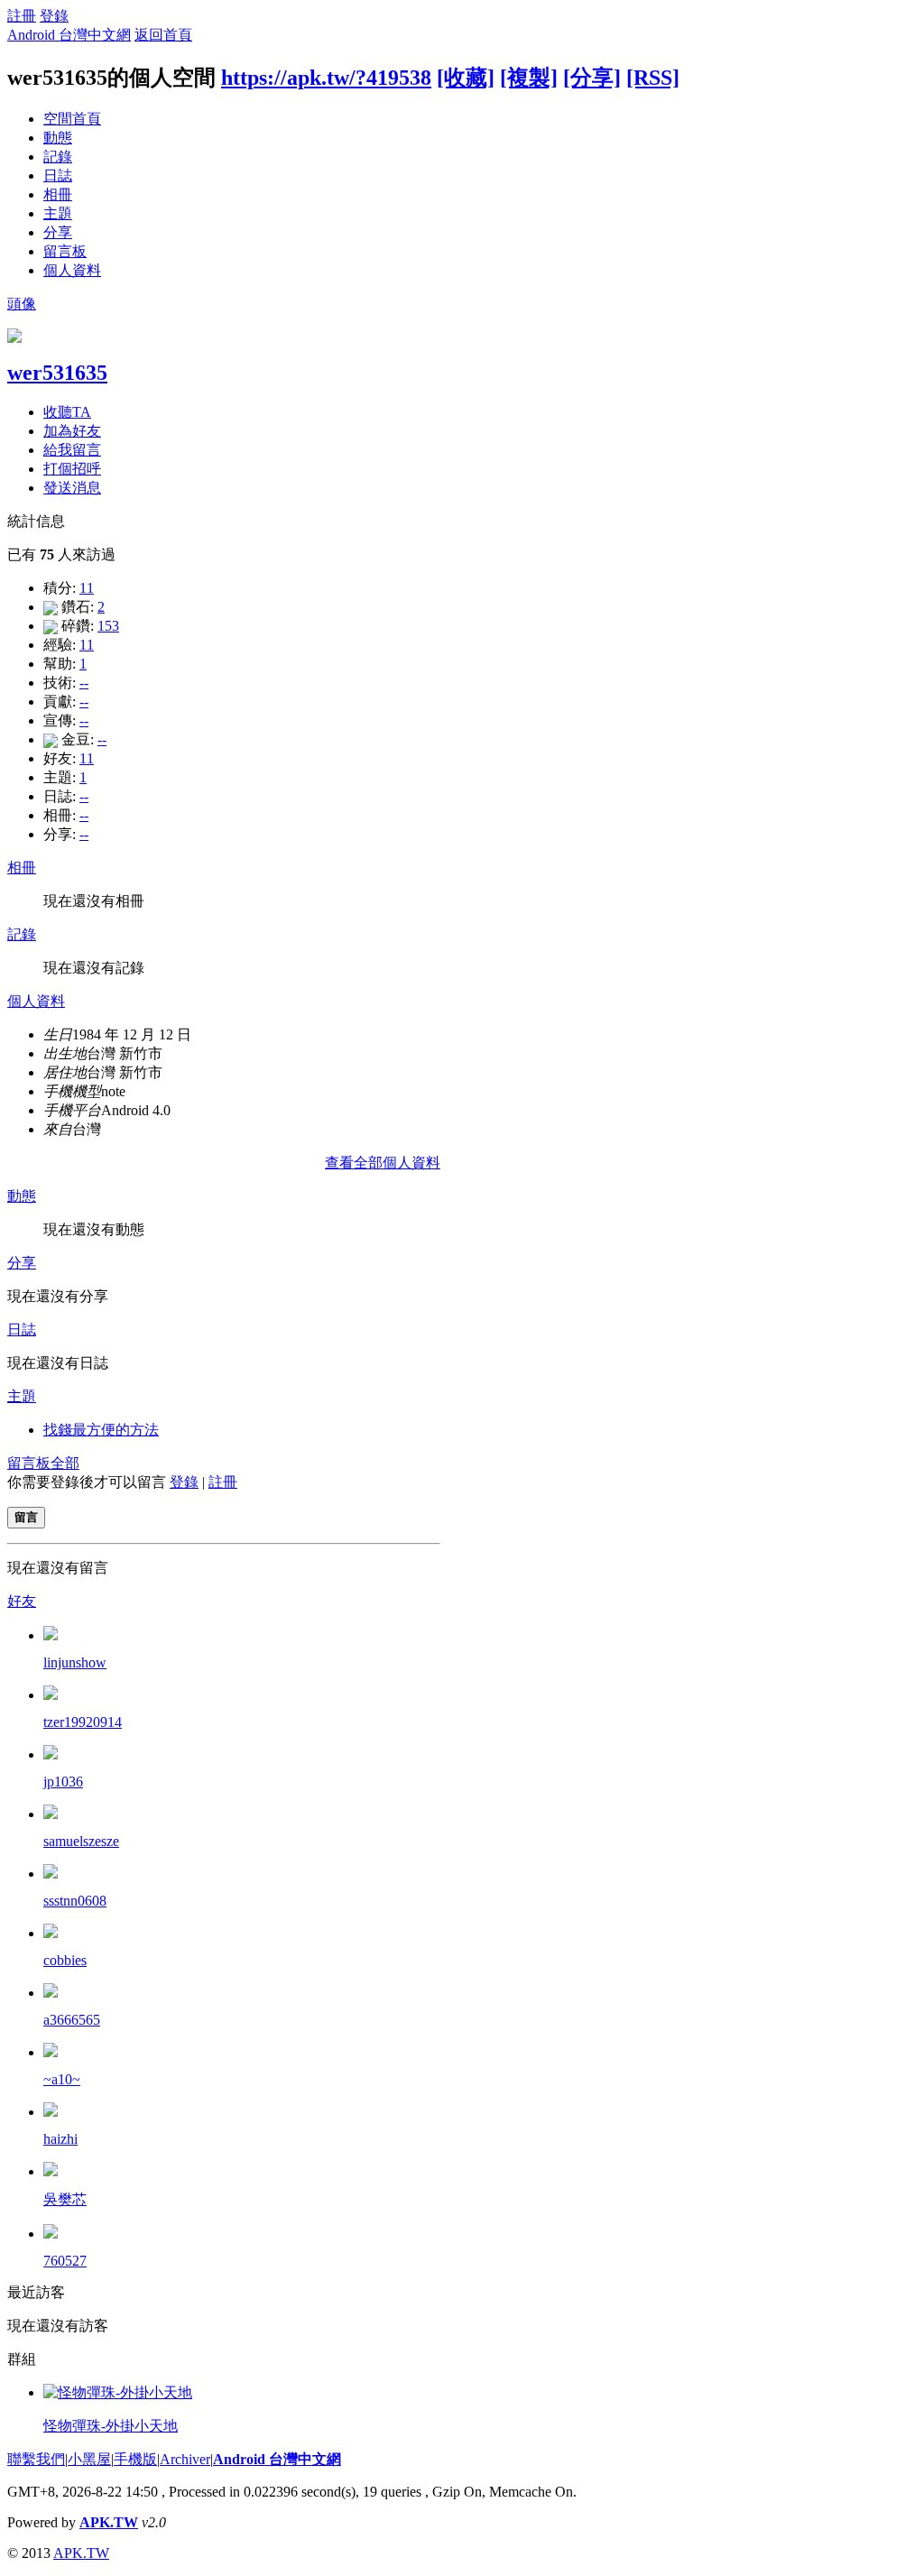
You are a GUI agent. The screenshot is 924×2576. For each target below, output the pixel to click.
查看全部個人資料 (383, 1163)
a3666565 (72, 2020)
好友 (22, 1601)
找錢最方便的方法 (101, 1430)
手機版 (135, 2459)
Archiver (185, 2459)
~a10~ (62, 2079)
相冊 (58, 194)
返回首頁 (163, 35)
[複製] (529, 78)
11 (87, 588)
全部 (65, 1463)
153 (108, 626)
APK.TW (109, 2522)
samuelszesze (81, 1841)
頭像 (22, 304)
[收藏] (466, 78)
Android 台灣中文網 (69, 35)
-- (84, 683)
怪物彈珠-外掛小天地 (111, 2426)
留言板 (65, 251)
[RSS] (653, 78)
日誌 (58, 175)
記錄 (58, 157)
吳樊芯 (65, 2199)
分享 (58, 232)
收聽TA (67, 412)
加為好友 (72, 431)
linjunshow (75, 1662)
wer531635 (57, 373)
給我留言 (72, 450)
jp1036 (63, 1782)
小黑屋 (89, 2459)
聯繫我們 (36, 2459)
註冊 (22, 16)
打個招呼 (72, 469)
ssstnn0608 (75, 1901)
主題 (58, 213)
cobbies (65, 1960)
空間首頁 (72, 119)
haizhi (60, 2139)
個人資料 (72, 270)
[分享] (592, 78)
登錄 (54, 16)
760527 (65, 2261)
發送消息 (72, 488)
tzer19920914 (83, 1722)
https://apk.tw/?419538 (326, 78)
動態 (58, 138)
